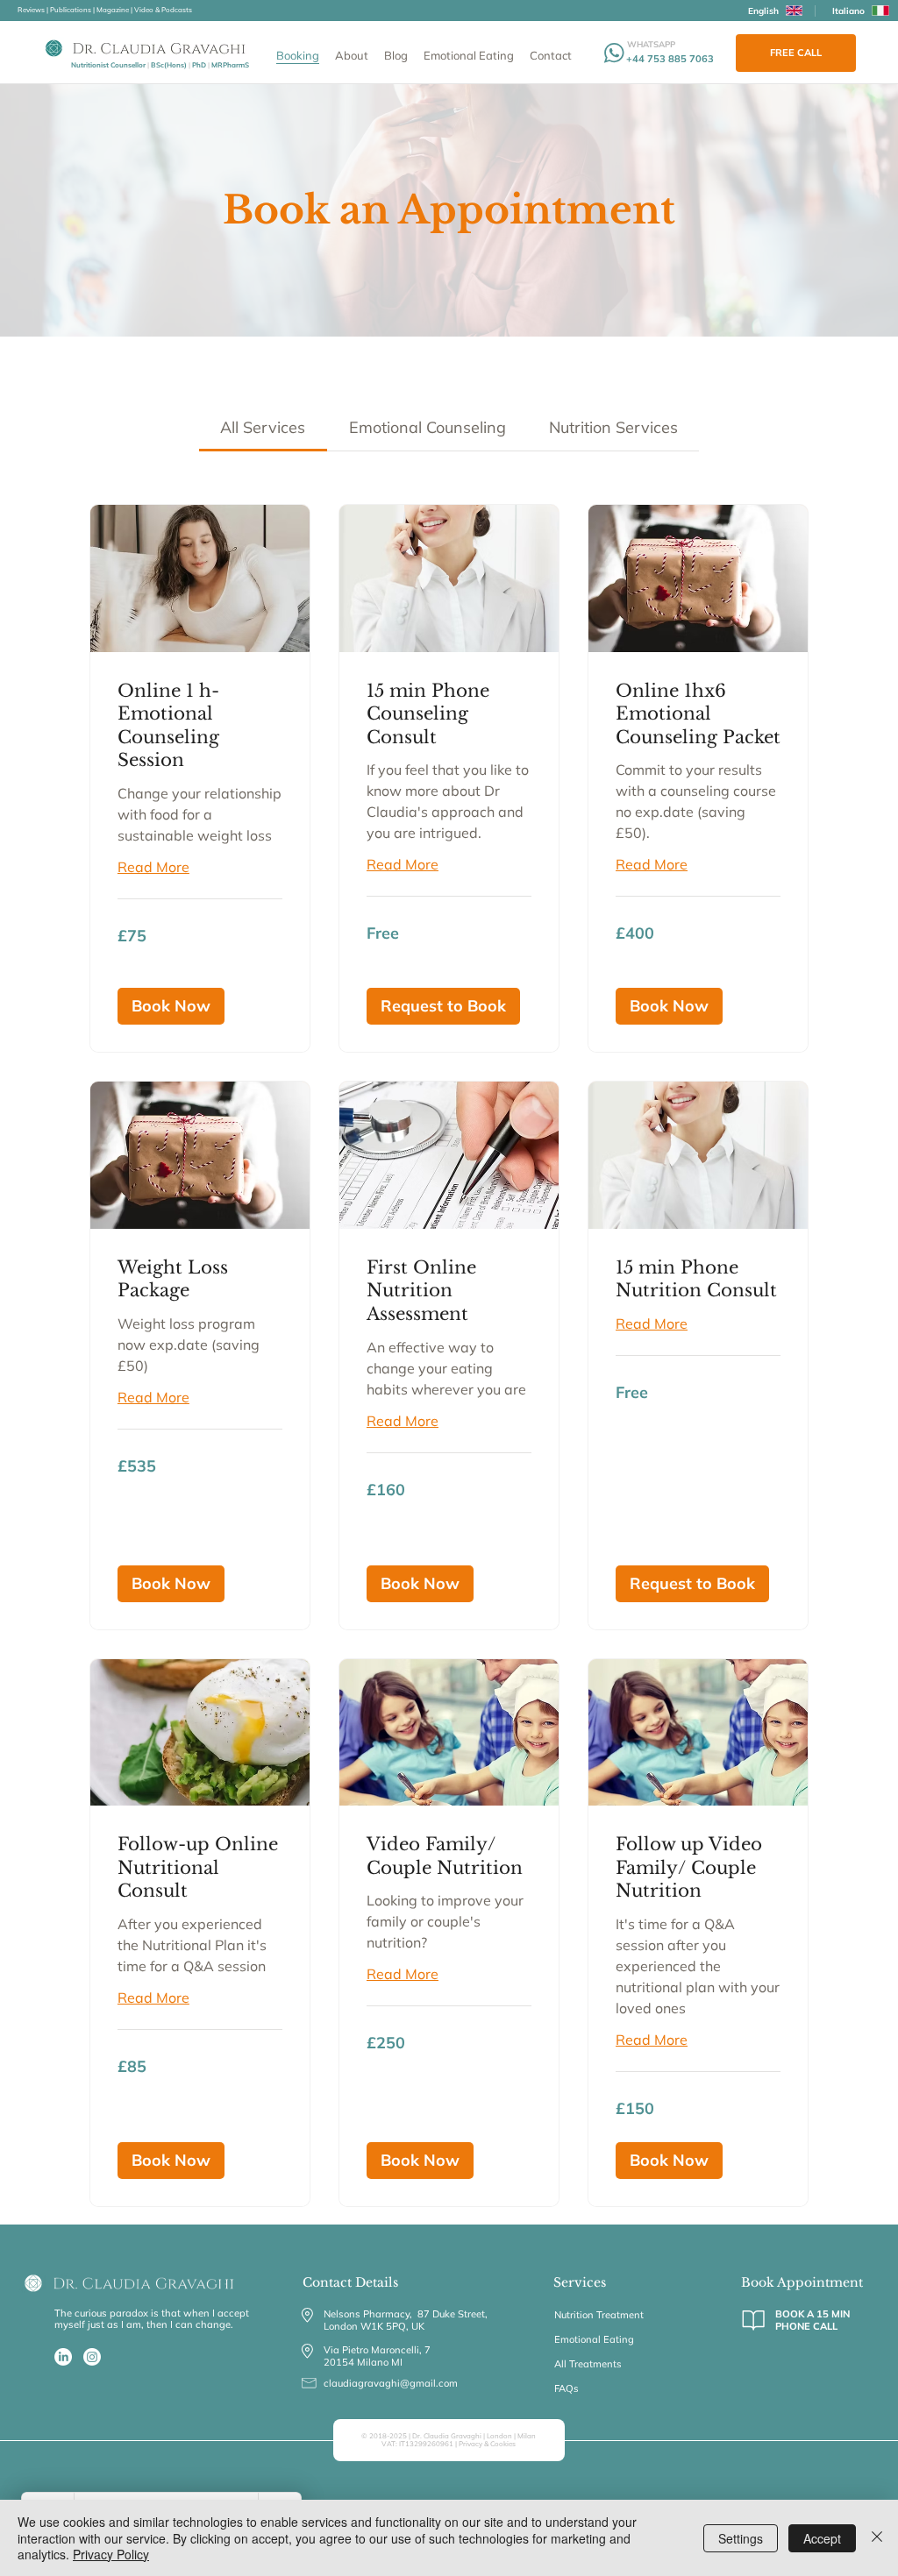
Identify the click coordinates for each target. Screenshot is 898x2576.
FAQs (567, 2388)
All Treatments (588, 2364)
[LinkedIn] (63, 2357)
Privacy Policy (111, 2554)
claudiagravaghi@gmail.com (391, 2383)
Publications (71, 10)
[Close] (877, 2538)
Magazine (113, 10)
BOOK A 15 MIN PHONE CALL (812, 2321)
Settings (741, 2538)
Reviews (31, 10)
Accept (822, 2538)
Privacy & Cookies (487, 2444)
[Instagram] (92, 2357)
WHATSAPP (651, 44)
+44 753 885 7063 (670, 59)
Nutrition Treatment (599, 2315)
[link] (263, 427)
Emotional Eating (594, 2339)
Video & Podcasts (163, 10)
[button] (171, 1006)
